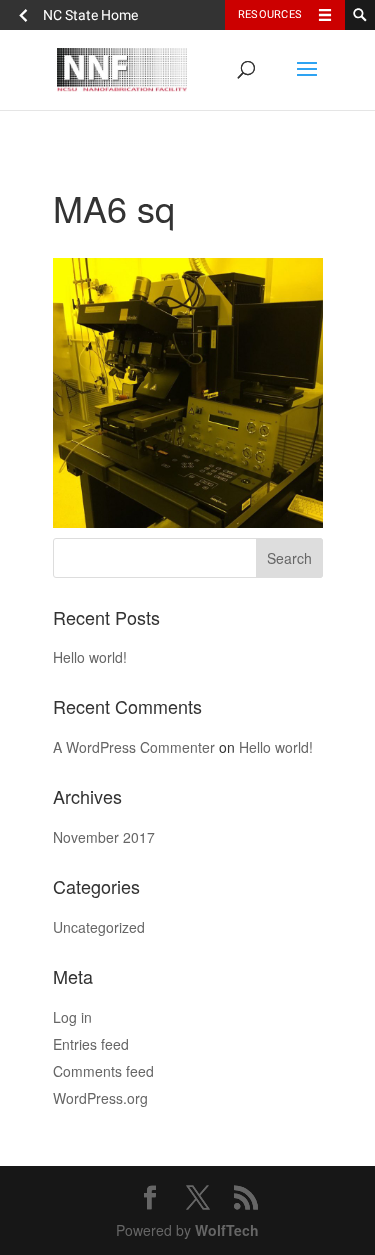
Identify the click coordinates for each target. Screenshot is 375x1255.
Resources (270, 14)
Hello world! (90, 657)
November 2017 (104, 837)
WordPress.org (100, 1098)
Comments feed (103, 1071)
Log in (72, 1017)
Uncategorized (99, 927)
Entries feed (91, 1044)
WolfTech (227, 1230)
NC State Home (90, 15)
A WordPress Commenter (134, 747)
